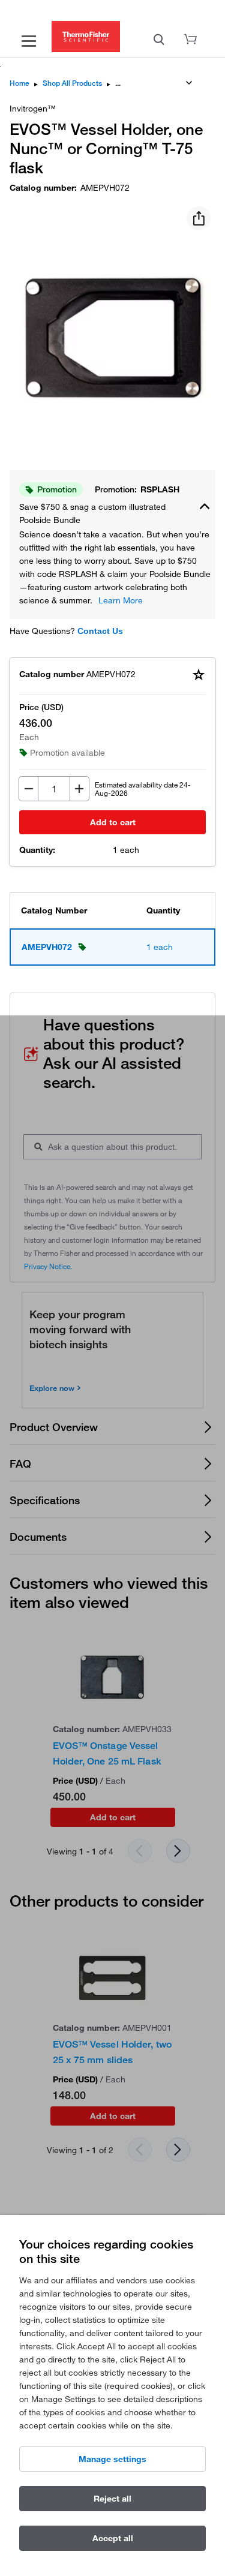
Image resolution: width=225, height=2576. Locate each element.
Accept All (113, 2538)
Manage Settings (112, 2459)
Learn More (121, 600)
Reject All (112, 2499)
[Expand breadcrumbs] (189, 83)
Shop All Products (72, 83)
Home (19, 83)
